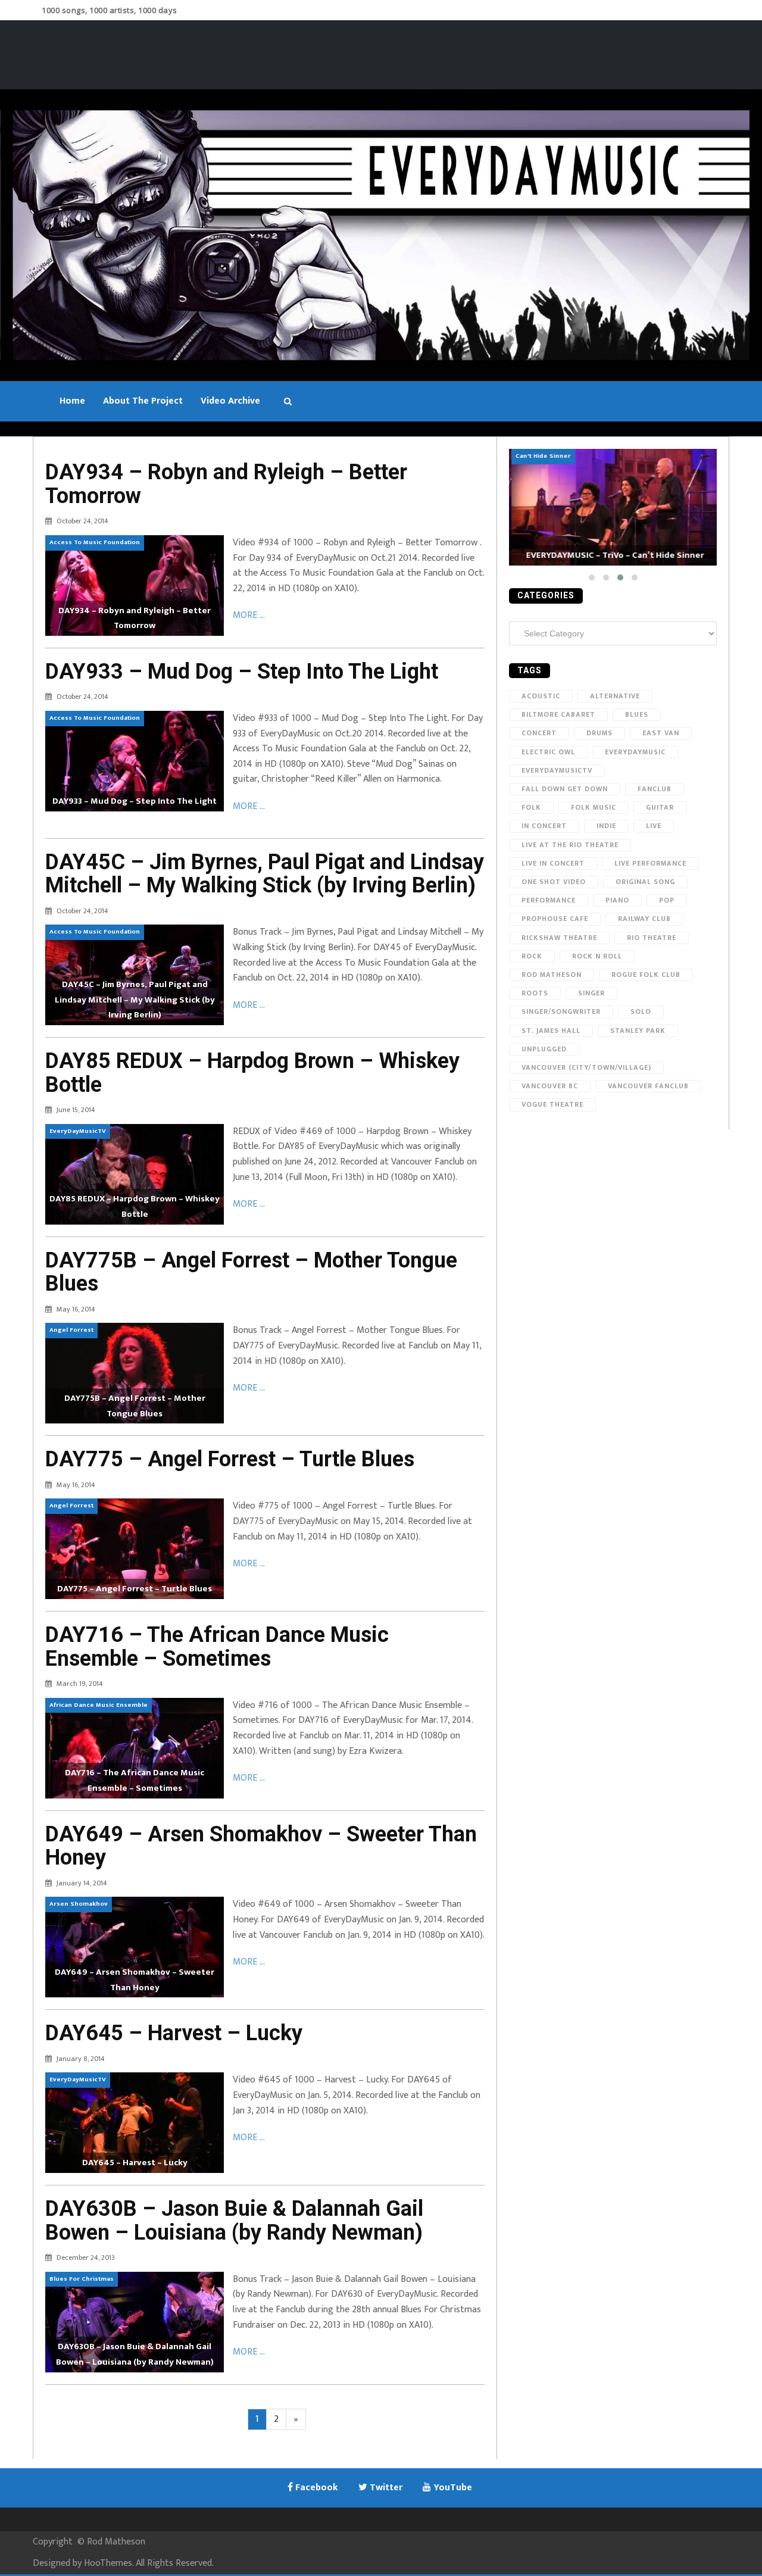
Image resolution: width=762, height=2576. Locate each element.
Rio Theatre (652, 938)
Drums (599, 733)
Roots (535, 993)
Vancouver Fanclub (648, 1086)
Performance (549, 900)
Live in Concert (553, 863)
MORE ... (249, 615)
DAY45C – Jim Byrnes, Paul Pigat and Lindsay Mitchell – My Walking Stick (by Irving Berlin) (265, 874)
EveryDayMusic (635, 752)
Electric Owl (548, 752)
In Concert (544, 826)
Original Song (645, 882)
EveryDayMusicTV (557, 770)
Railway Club (644, 919)
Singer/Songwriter (561, 1011)
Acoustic (541, 696)
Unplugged (544, 1049)
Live (654, 826)
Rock (532, 956)
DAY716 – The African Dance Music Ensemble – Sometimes (217, 1647)
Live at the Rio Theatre (570, 845)
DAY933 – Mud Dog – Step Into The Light (242, 672)
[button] (592, 577)
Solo (641, 1011)
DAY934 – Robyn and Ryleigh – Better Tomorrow (226, 484)
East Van (661, 733)
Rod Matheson (552, 975)
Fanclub (655, 789)
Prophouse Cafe (555, 919)
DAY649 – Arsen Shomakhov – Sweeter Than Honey (261, 1846)
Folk (531, 807)
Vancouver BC (550, 1086)
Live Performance (650, 863)
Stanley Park (638, 1031)
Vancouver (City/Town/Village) (586, 1067)
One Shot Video (554, 882)
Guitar (660, 807)
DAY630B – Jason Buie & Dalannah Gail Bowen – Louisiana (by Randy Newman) (234, 2221)
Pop (667, 900)
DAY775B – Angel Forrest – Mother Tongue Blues (251, 1272)
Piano (617, 900)
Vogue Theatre (552, 1104)
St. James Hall (551, 1031)
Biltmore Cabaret (558, 714)
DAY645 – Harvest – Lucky (174, 2033)
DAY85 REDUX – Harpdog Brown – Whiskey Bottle (252, 1073)
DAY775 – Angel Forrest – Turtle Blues (230, 1459)
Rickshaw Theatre (559, 938)
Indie (606, 826)
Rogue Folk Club (646, 975)
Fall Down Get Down (565, 789)
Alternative (615, 696)
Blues (637, 714)
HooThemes (108, 2563)
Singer (591, 993)
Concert (539, 733)
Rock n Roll (597, 956)
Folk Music (594, 807)
